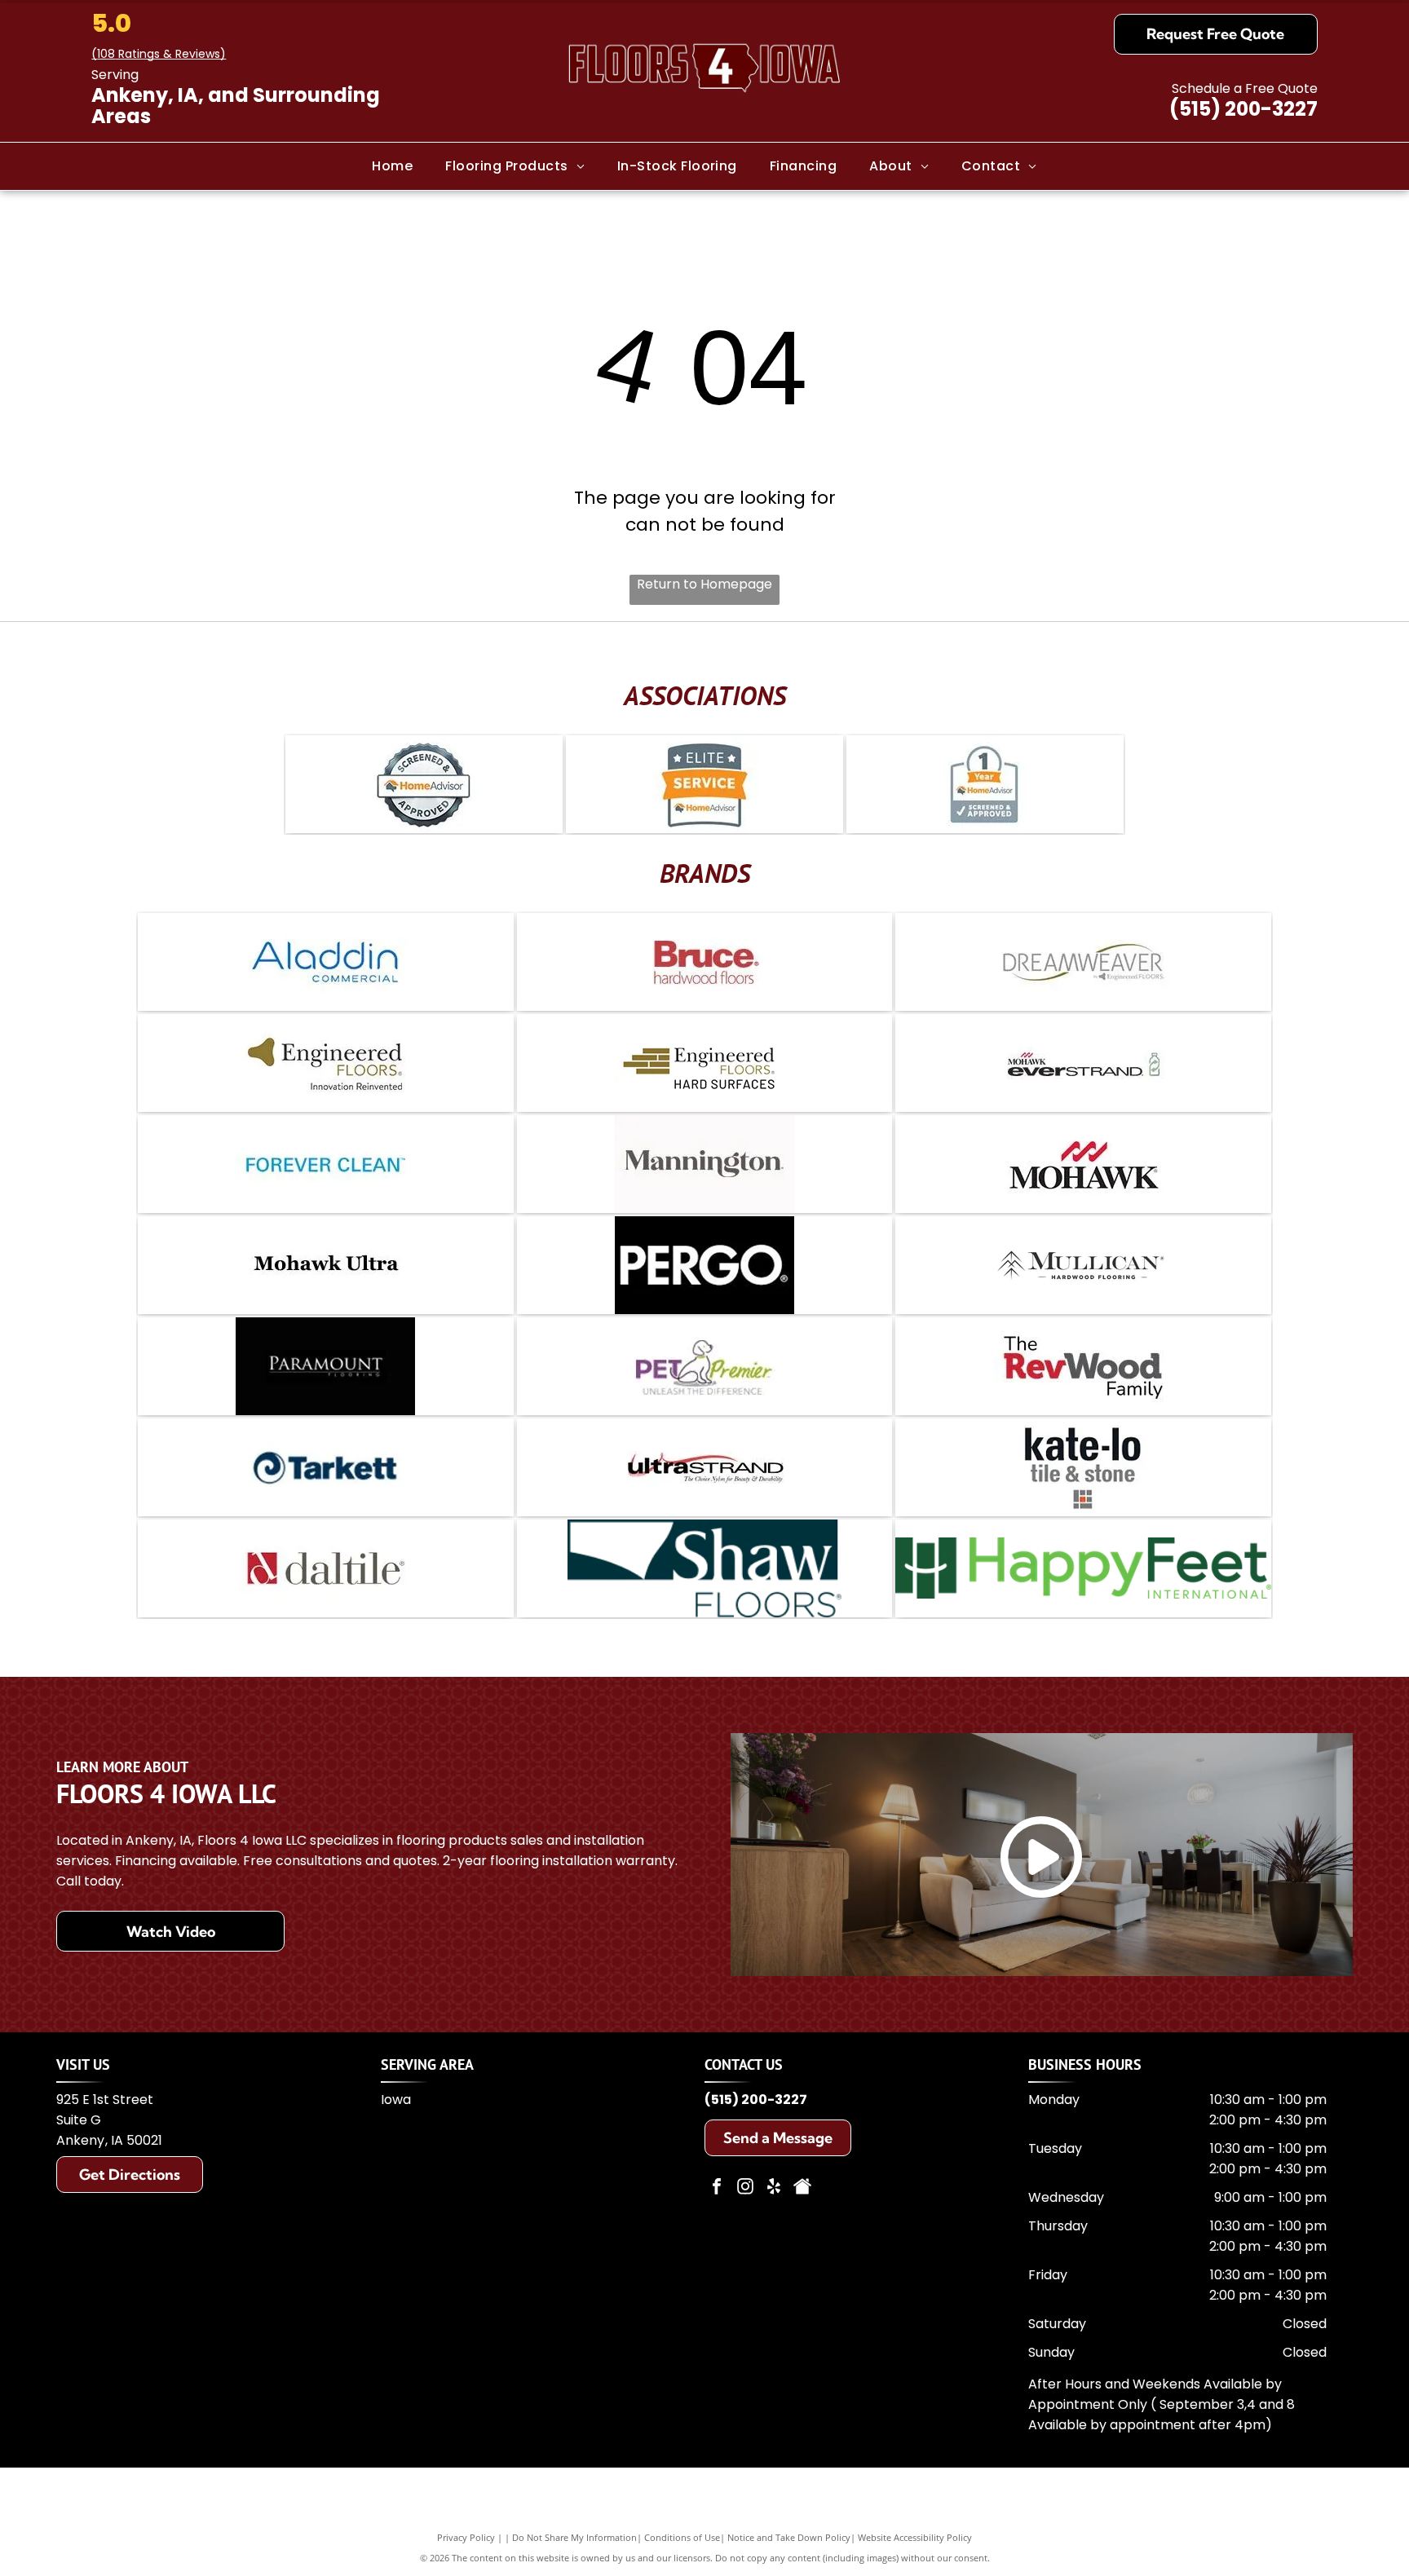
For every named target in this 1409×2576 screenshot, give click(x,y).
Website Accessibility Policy (915, 2537)
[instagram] (745, 2188)
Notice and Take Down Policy (789, 2537)
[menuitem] (392, 166)
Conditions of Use (682, 2537)
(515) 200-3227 (1243, 109)
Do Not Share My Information (574, 2537)
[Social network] (802, 2188)
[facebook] (717, 2188)
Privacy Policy (466, 2537)
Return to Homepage (704, 584)
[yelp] (774, 2188)
